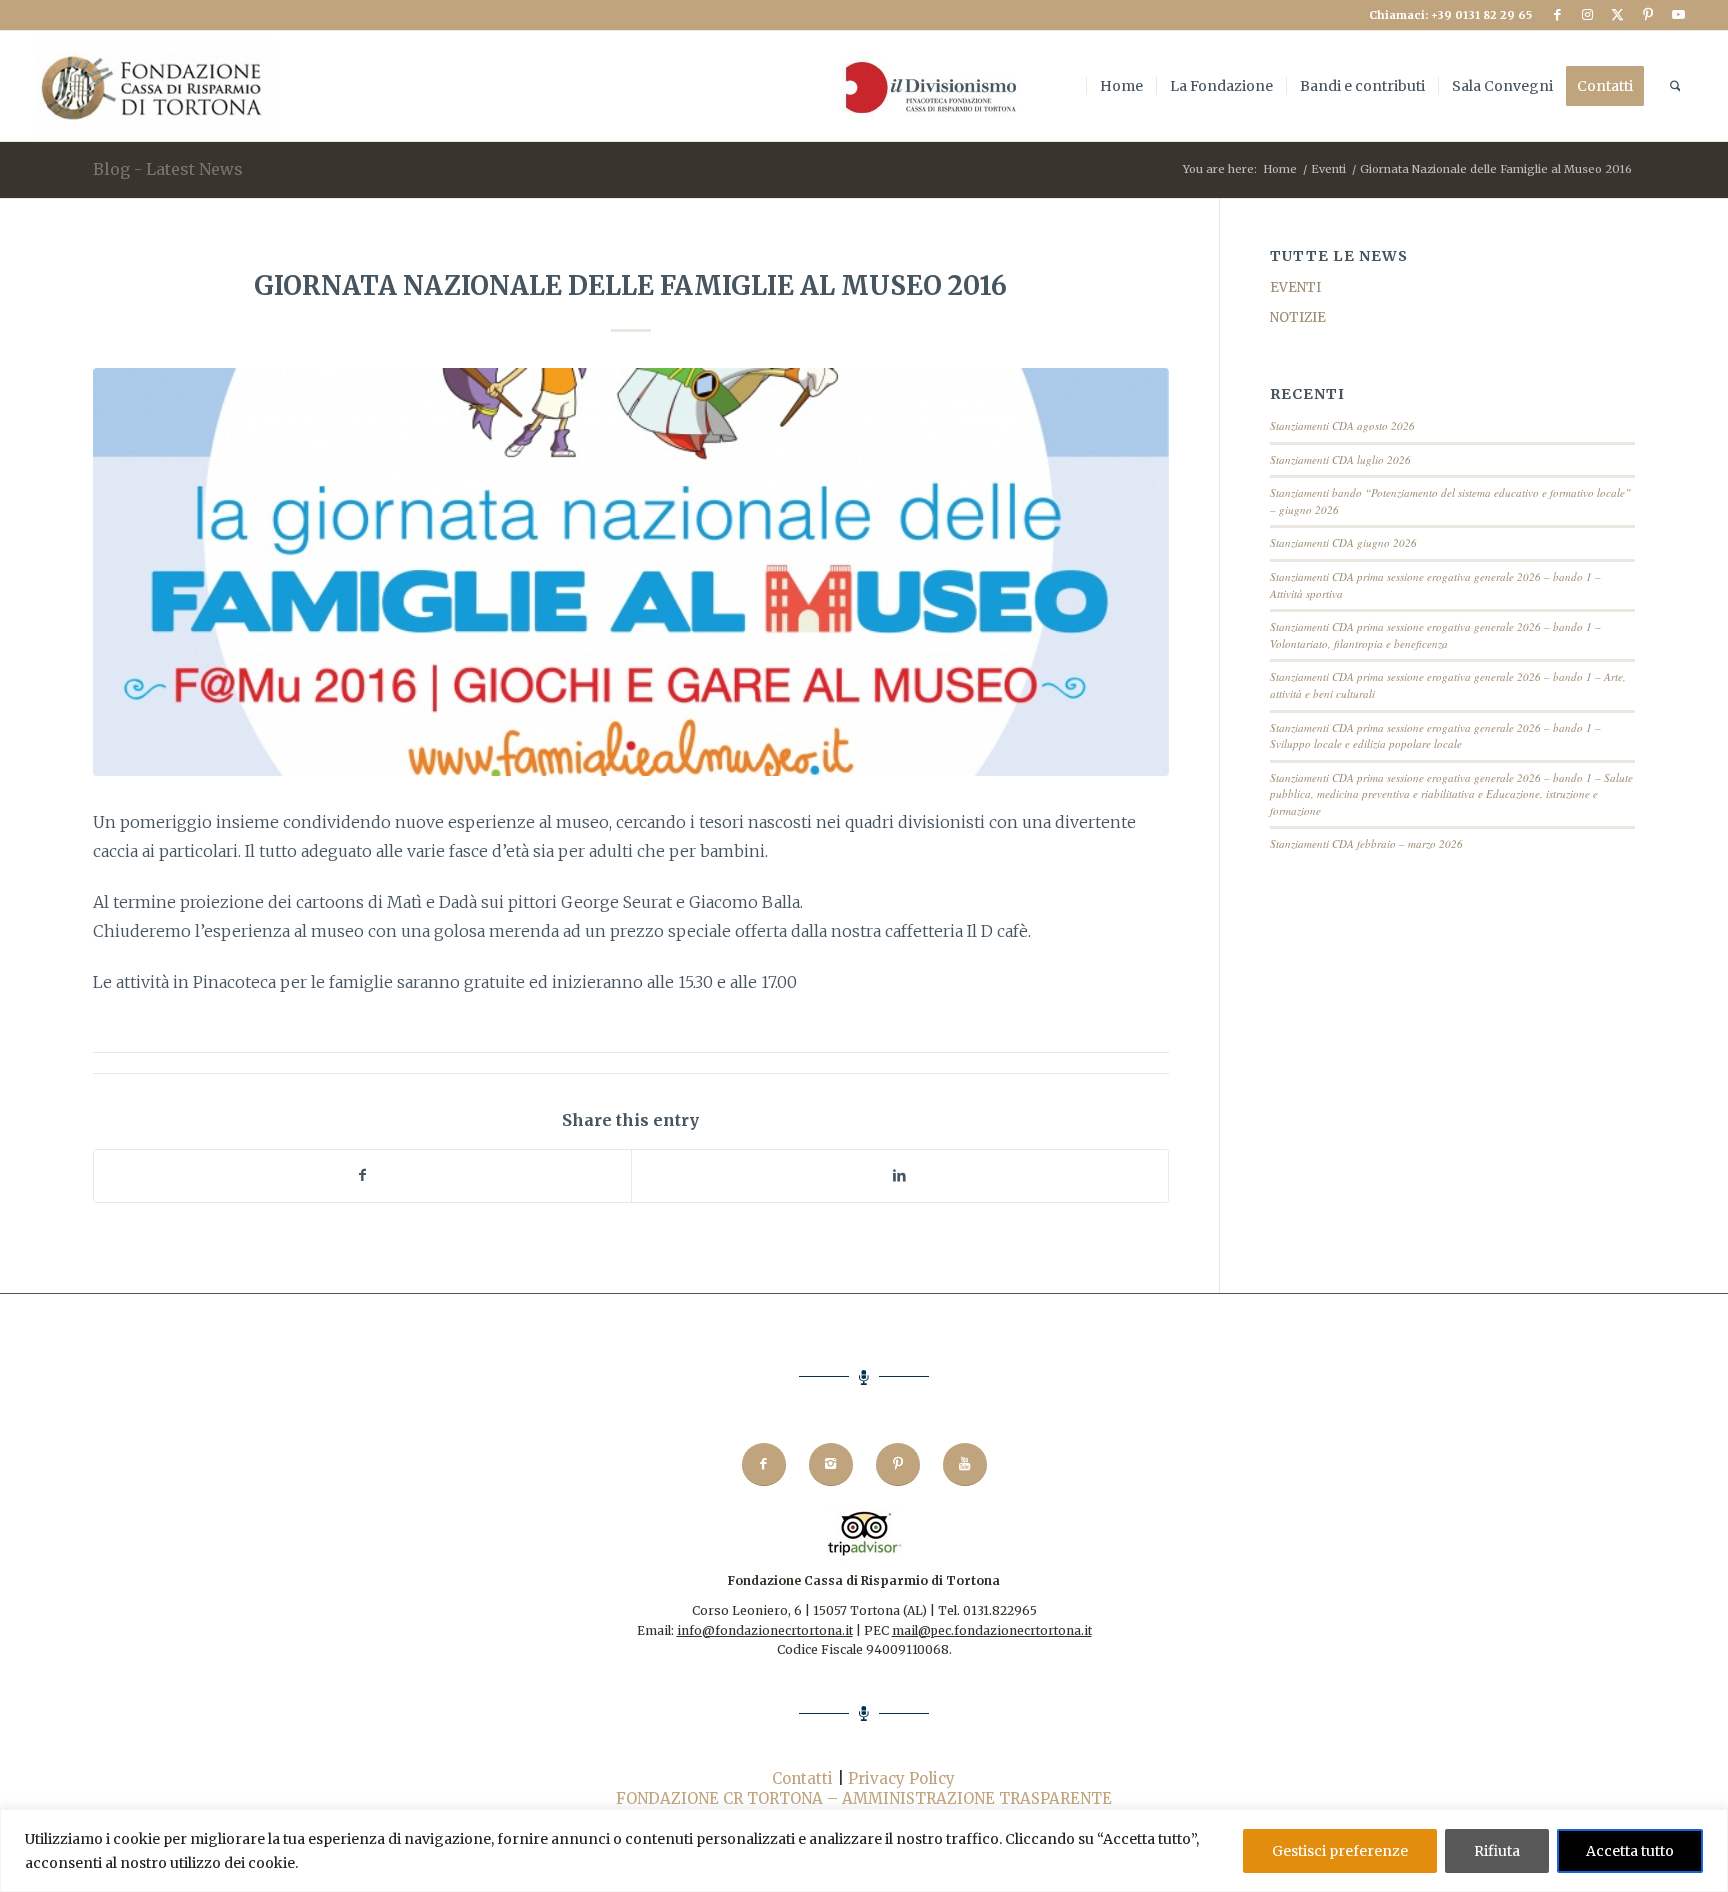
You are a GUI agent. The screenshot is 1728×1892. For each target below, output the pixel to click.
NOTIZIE (1298, 317)
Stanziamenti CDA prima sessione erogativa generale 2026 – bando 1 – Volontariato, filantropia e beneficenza (1435, 635)
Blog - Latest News (168, 169)
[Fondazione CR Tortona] (154, 86)
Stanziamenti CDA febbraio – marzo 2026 (1366, 843)
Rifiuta (1497, 1851)
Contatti (802, 1778)
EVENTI (1295, 287)
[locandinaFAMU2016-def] (630, 572)
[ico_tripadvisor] (864, 1533)
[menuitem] (926, 86)
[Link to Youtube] (1678, 15)
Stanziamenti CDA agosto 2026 (1342, 425)
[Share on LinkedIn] (900, 1175)
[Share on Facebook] (362, 1175)
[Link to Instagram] (1587, 15)
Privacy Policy (901, 1778)
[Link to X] (1617, 15)
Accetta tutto (1630, 1851)
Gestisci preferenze (1340, 1851)
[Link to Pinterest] (1647, 15)
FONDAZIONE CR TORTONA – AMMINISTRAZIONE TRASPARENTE (864, 1798)
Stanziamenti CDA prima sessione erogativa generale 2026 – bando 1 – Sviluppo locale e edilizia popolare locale (1435, 736)
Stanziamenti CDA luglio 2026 (1340, 459)
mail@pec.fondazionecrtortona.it (992, 1630)
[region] (864, 1850)
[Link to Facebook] (1557, 15)
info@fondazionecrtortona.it (765, 1630)
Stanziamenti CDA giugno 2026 (1343, 542)
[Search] (1675, 86)
